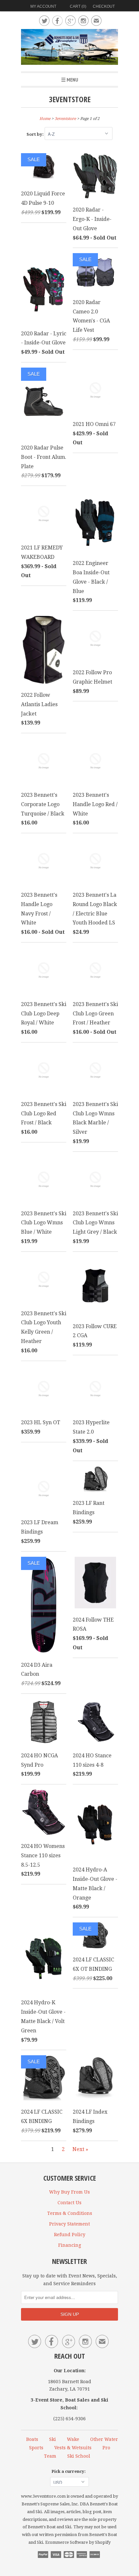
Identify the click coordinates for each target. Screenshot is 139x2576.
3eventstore (70, 99)
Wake (73, 2439)
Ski (53, 2439)
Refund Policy (70, 2235)
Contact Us (69, 2203)
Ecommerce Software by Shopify (78, 2542)
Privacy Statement (69, 2224)
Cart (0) (78, 6)
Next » (80, 2149)
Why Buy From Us (69, 2192)
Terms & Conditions (70, 2213)
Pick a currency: (69, 2471)
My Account (43, 6)
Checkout (104, 6)
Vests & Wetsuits (73, 2448)
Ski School (79, 2456)
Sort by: (36, 134)
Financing (70, 2245)
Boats (32, 2439)
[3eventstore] (69, 48)
